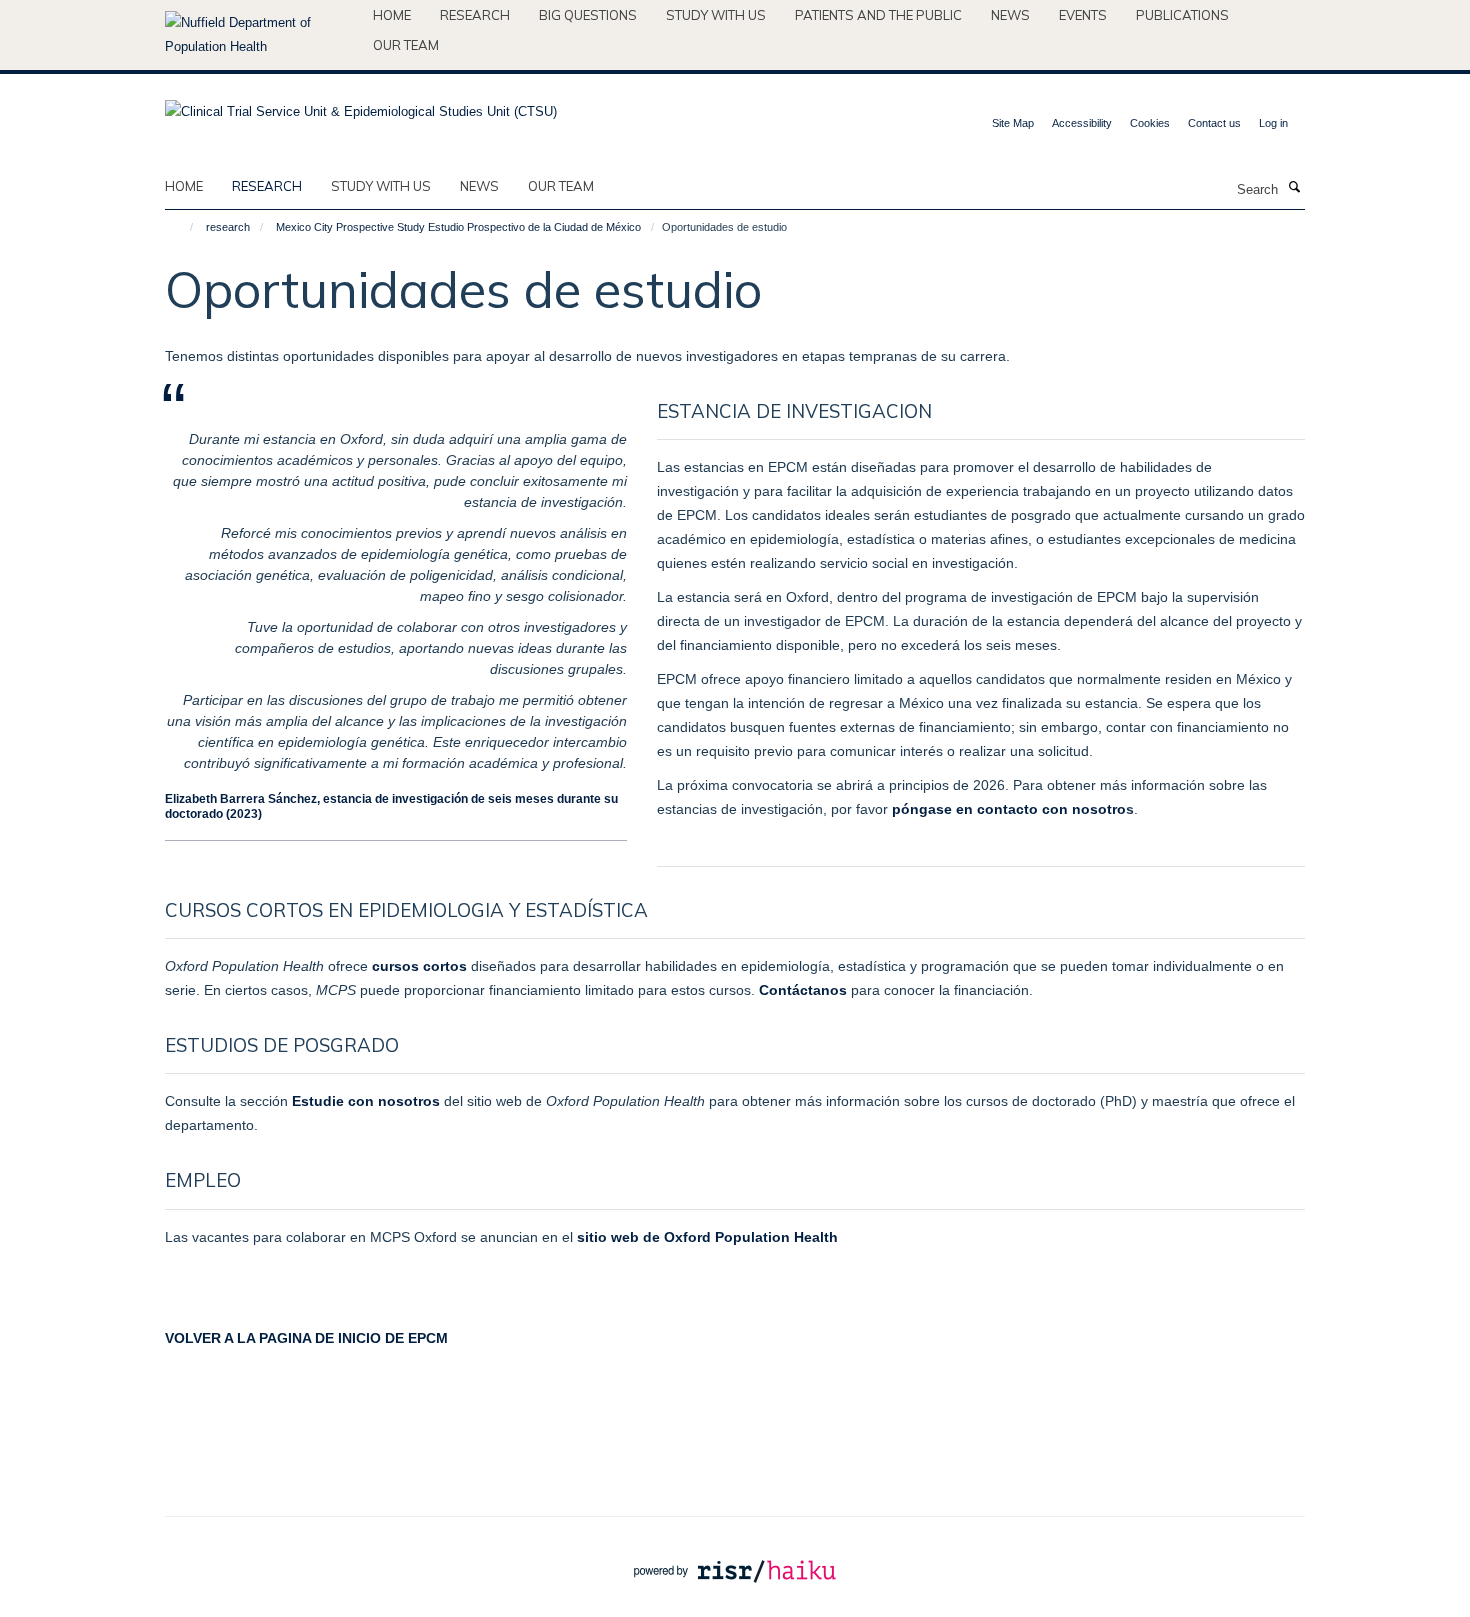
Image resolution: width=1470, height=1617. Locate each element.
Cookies (1150, 123)
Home (392, 15)
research (267, 186)
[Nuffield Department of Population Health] (261, 35)
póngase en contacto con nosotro (1009, 809)
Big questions (588, 15)
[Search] (1294, 188)
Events (1083, 15)
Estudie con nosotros (366, 1101)
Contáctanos (803, 990)
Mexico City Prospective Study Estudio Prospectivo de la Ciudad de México (458, 227)
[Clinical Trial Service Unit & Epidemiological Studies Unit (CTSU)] (361, 105)
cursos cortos (419, 966)
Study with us (716, 15)
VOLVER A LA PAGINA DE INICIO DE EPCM (306, 1338)
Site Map (1013, 123)
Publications (1182, 15)
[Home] (182, 227)
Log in (1273, 123)
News (1010, 15)
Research (475, 15)
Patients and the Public (878, 15)
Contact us (1214, 123)
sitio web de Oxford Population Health (707, 1237)
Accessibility (1082, 123)
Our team (406, 45)
